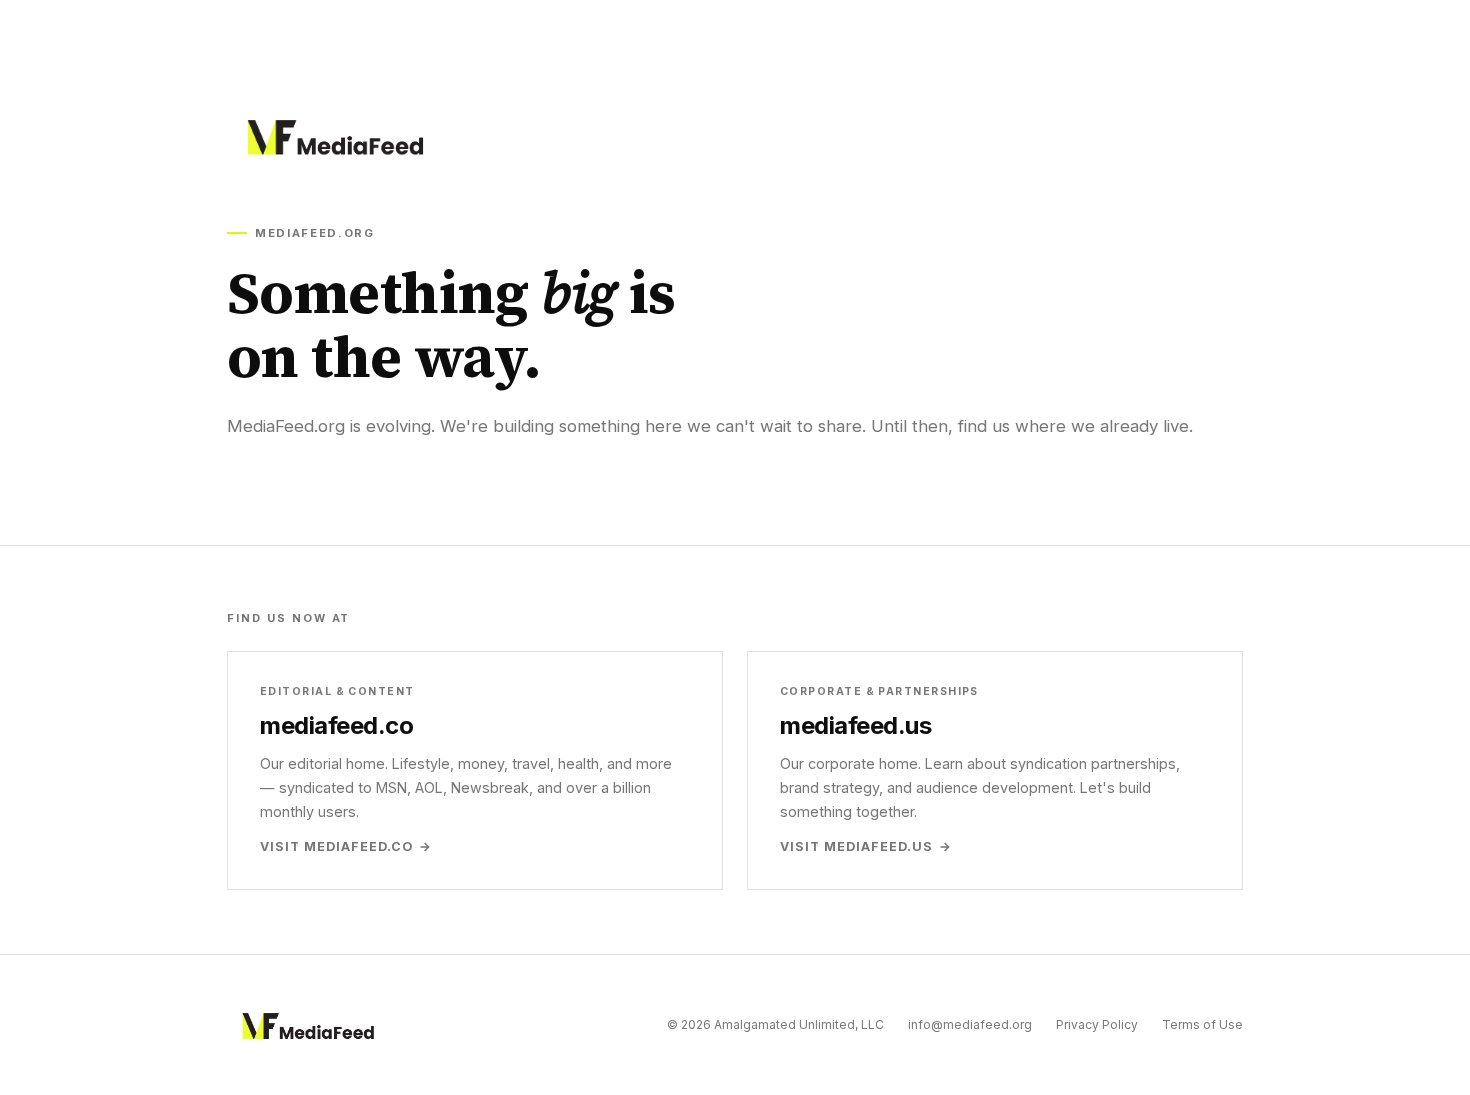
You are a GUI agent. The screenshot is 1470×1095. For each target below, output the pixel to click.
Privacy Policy (1097, 1024)
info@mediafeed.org (970, 1024)
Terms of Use (1202, 1024)
